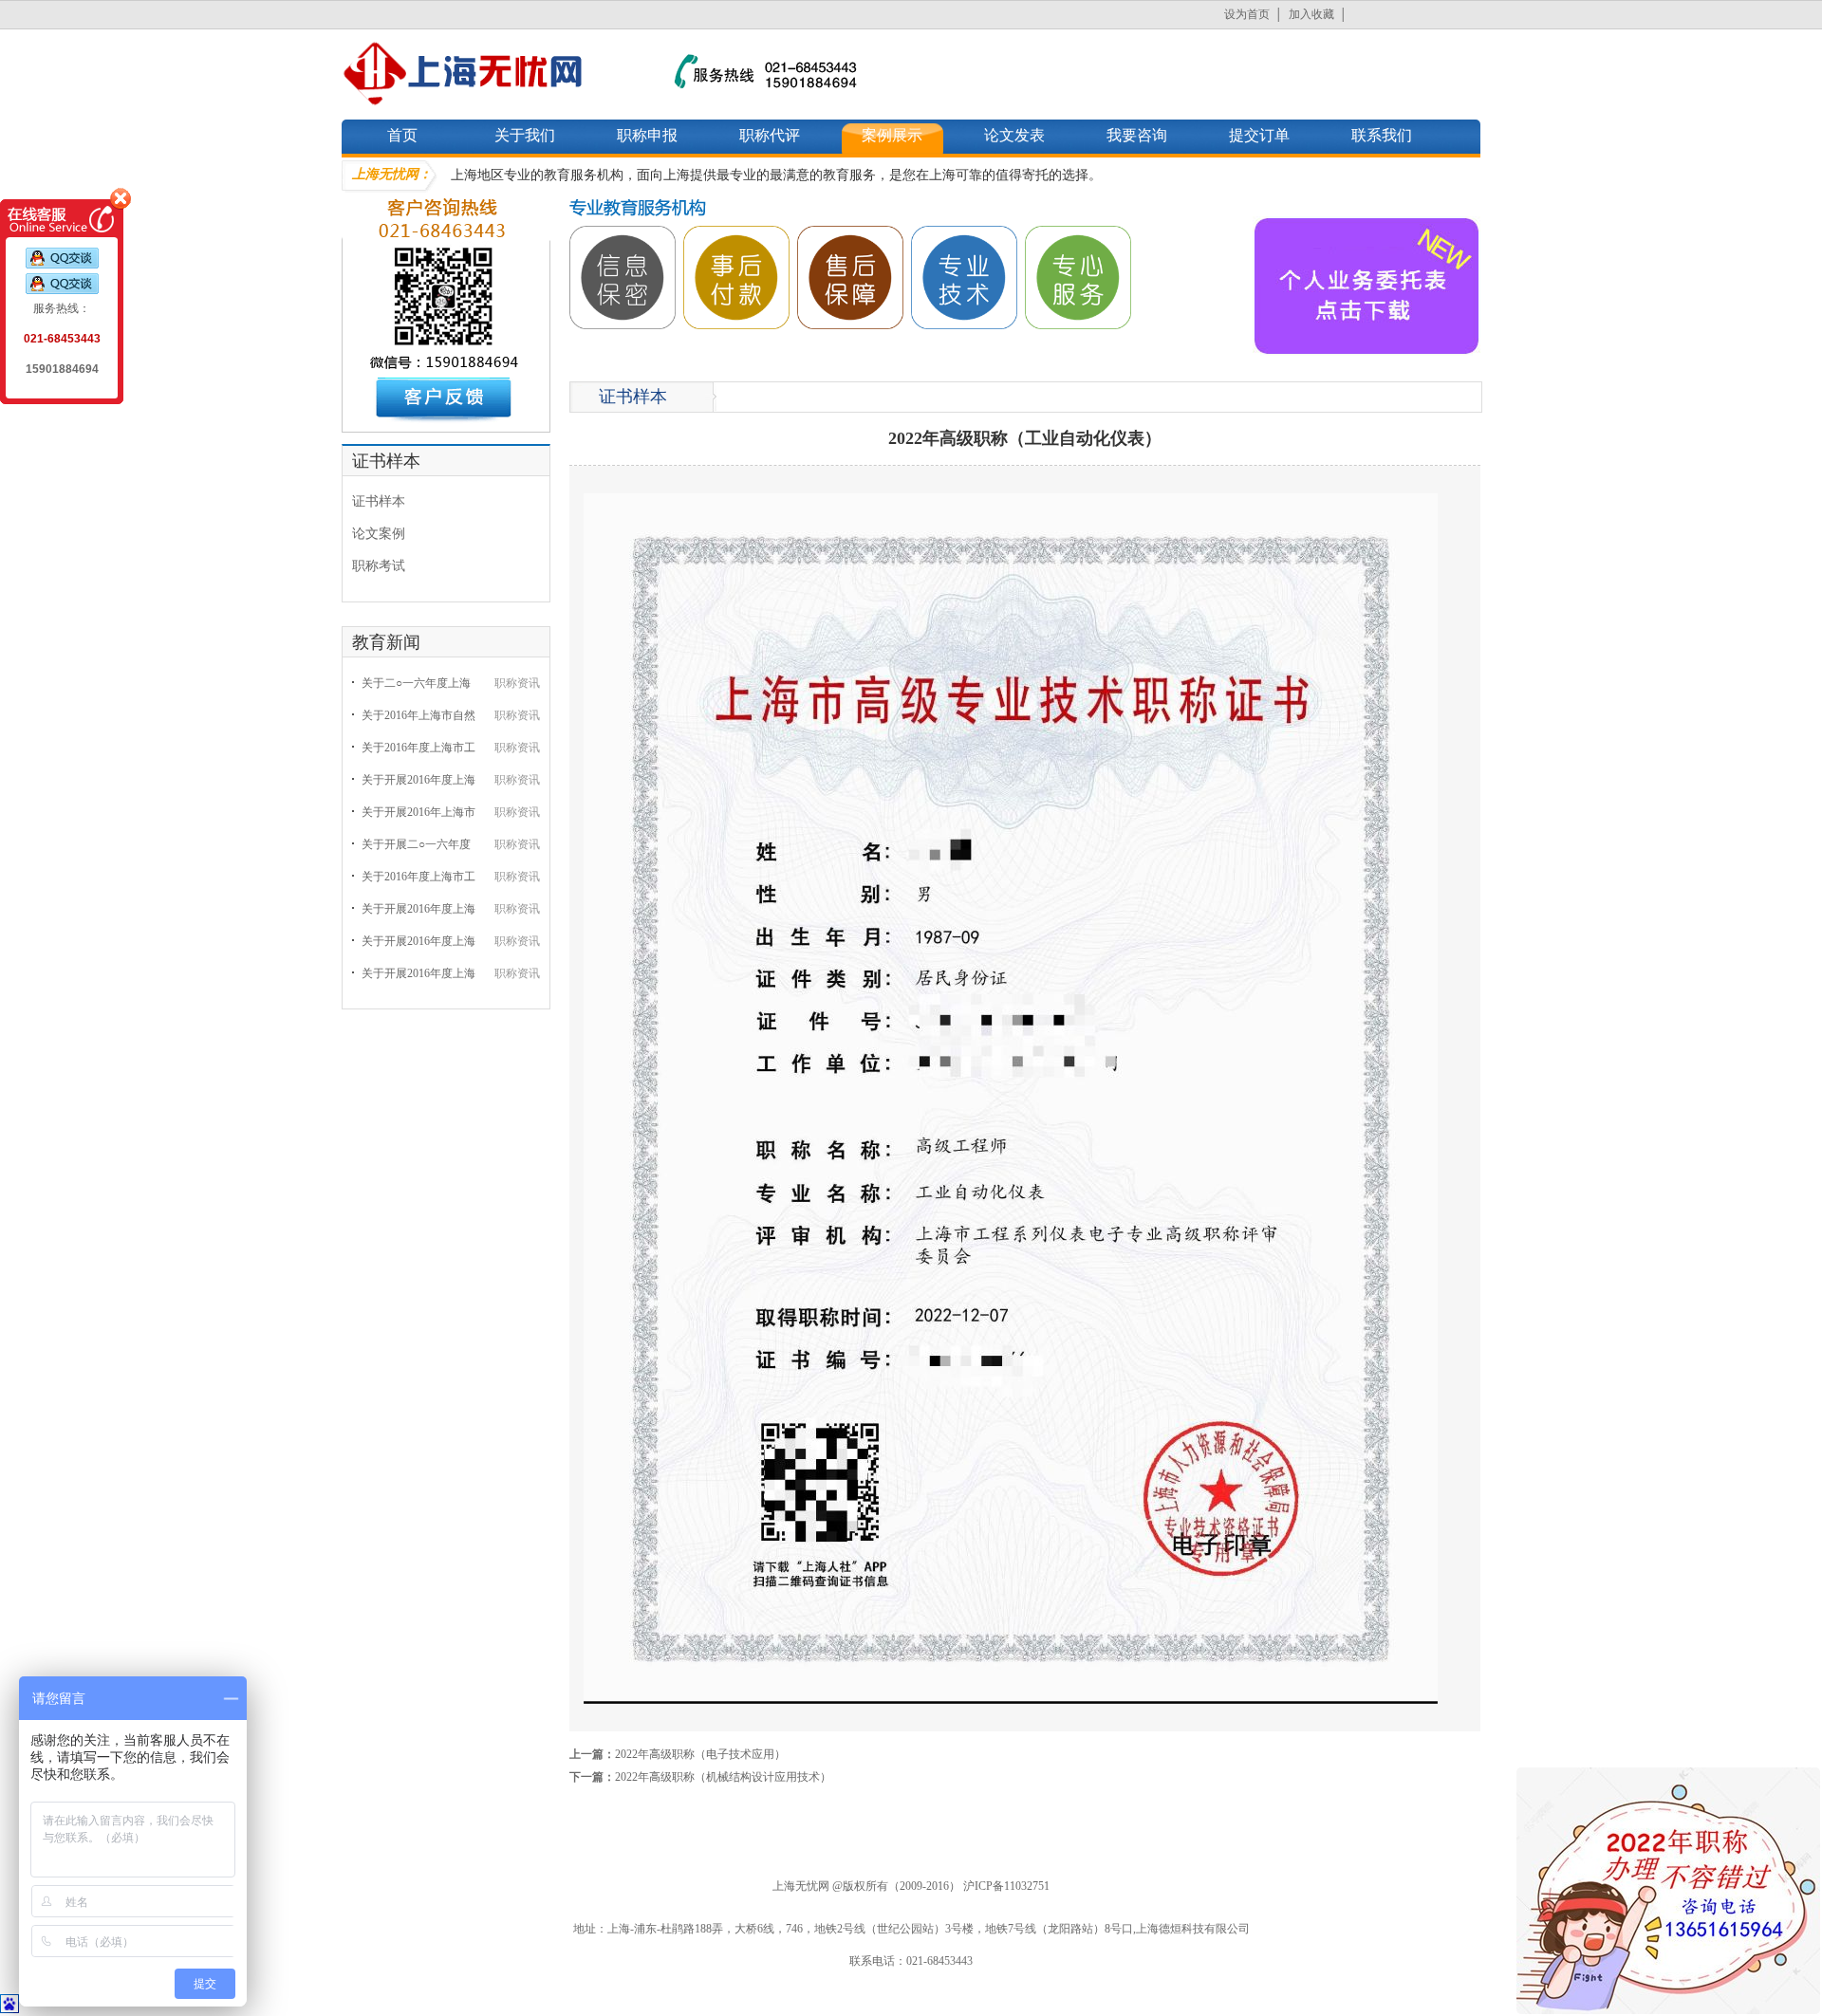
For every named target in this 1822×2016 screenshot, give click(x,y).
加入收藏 (1311, 14)
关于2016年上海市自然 (418, 715)
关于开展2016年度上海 (418, 780)
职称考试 (379, 566)
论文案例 (379, 534)
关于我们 (525, 135)
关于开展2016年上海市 (418, 812)
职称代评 (770, 135)
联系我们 (1382, 135)
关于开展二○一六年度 (416, 844)
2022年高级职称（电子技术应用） (700, 1754)
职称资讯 (517, 683)
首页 (402, 135)
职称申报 (647, 135)
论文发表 (1014, 135)
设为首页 (1247, 14)
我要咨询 (1137, 135)
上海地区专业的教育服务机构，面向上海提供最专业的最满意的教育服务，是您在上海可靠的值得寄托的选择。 (776, 175)
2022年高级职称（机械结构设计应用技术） (723, 1777)
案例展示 (892, 135)
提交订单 (1259, 135)
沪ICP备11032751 (1006, 1886)
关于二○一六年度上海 (416, 683)
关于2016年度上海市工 (418, 748)
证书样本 (379, 501)
